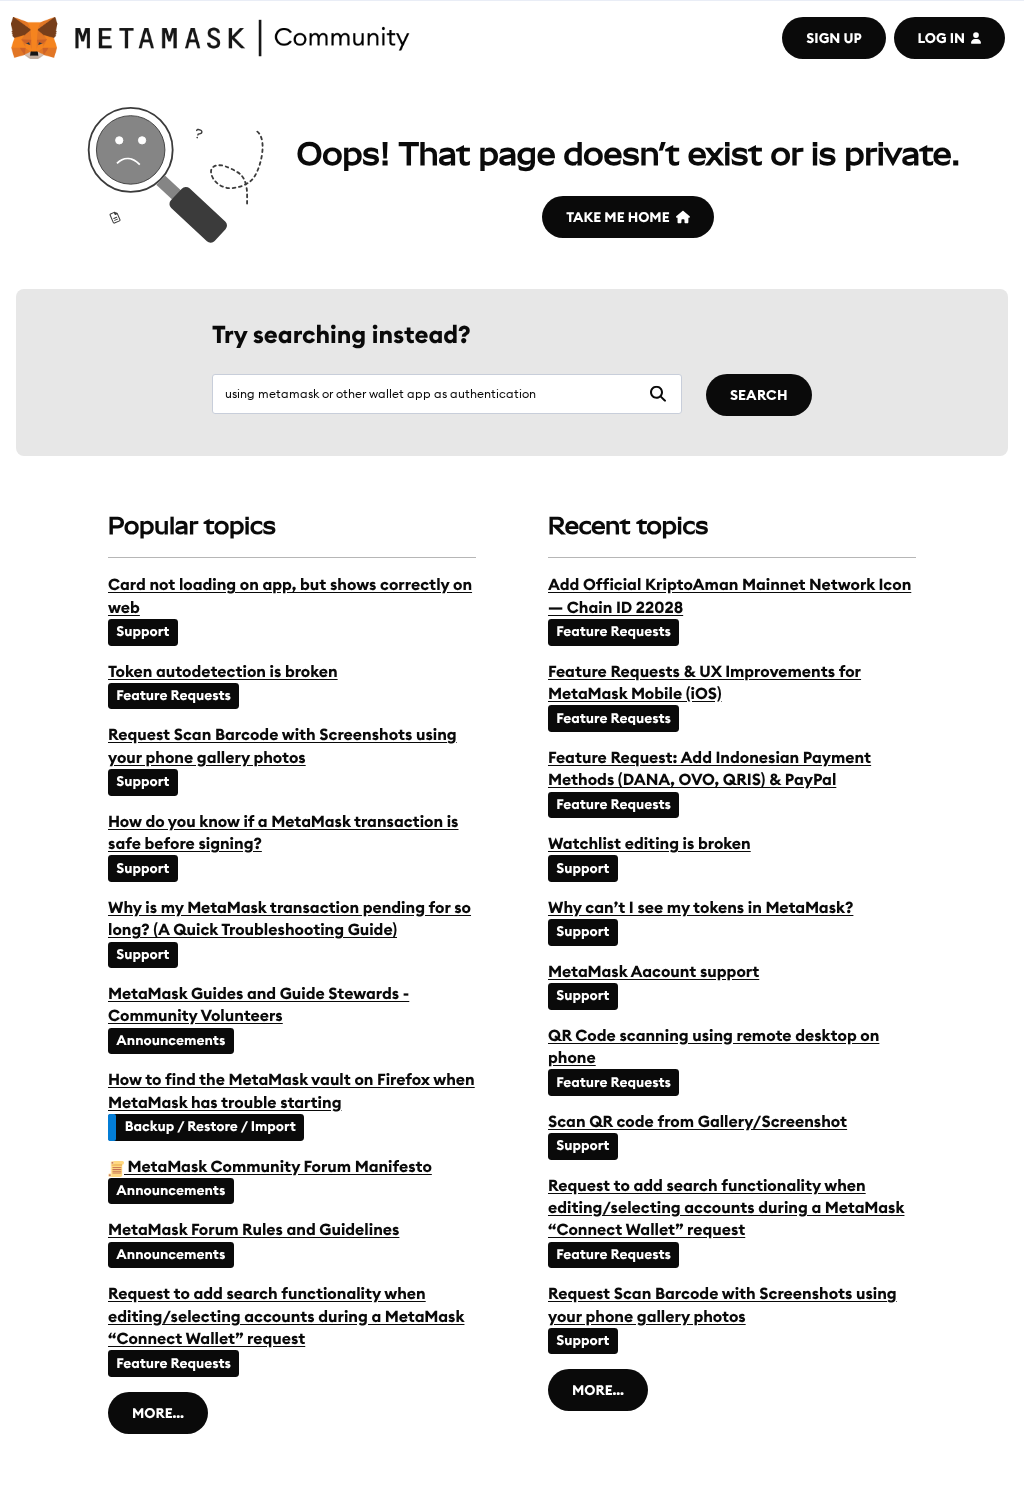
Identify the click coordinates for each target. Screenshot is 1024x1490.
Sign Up (833, 38)
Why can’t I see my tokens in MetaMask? (700, 908)
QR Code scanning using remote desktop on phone (713, 1047)
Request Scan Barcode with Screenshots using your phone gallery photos (282, 746)
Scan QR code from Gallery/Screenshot (697, 1122)
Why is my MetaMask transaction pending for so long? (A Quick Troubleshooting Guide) (289, 919)
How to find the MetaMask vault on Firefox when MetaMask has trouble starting (291, 1091)
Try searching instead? (341, 335)
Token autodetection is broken (223, 672)
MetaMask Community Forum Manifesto (278, 1167)
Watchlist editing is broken (649, 844)
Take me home (617, 217)
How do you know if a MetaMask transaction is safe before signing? (283, 833)
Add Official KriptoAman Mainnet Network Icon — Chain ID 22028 (729, 596)
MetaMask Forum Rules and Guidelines (253, 1230)
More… (158, 1413)
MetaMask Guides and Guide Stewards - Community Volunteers (258, 1005)
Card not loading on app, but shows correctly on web (290, 596)
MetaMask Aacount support (653, 972)
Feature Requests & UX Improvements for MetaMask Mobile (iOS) (704, 683)
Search (759, 395)
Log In (941, 38)
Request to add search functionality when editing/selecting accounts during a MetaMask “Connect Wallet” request (286, 1316)
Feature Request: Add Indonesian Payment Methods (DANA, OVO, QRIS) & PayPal (709, 769)
